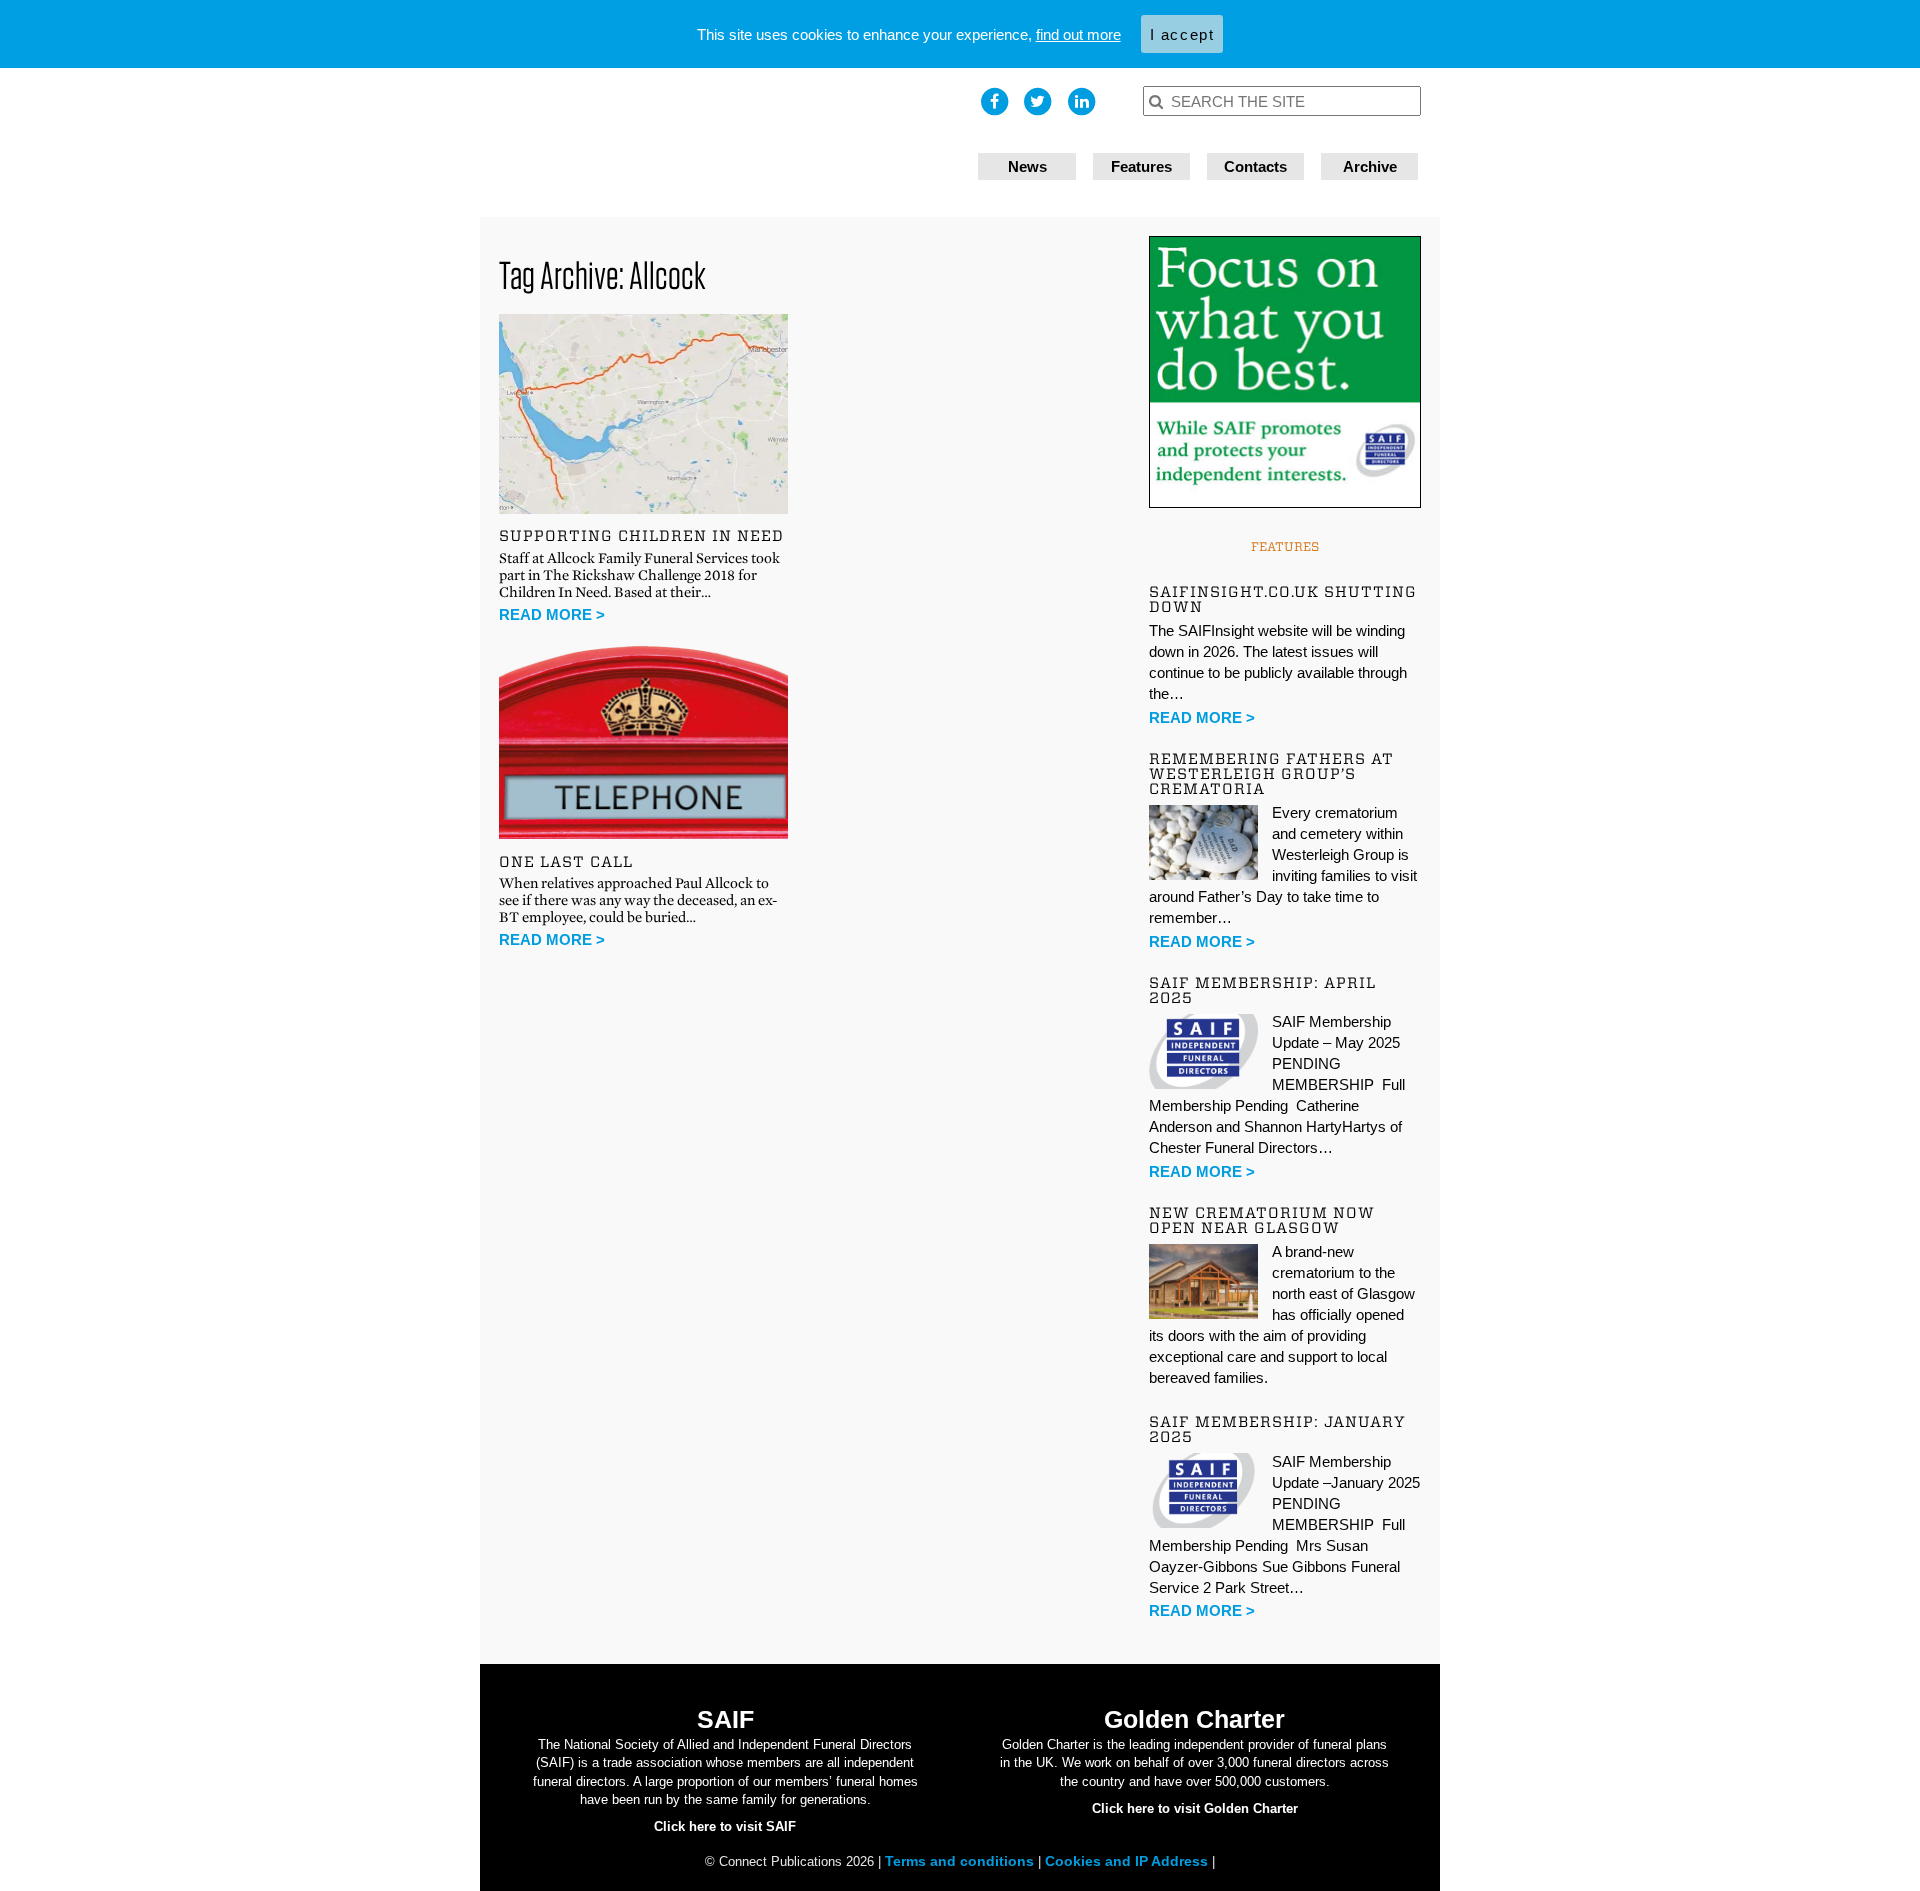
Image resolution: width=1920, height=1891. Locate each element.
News (1027, 166)
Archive (1370, 166)
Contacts (1255, 166)
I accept (1182, 34)
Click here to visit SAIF (725, 1826)
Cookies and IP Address (1128, 1861)
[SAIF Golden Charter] (720, 142)
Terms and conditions (961, 1861)
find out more (1078, 34)
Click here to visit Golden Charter (1195, 1808)
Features (1141, 166)
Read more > (552, 614)
